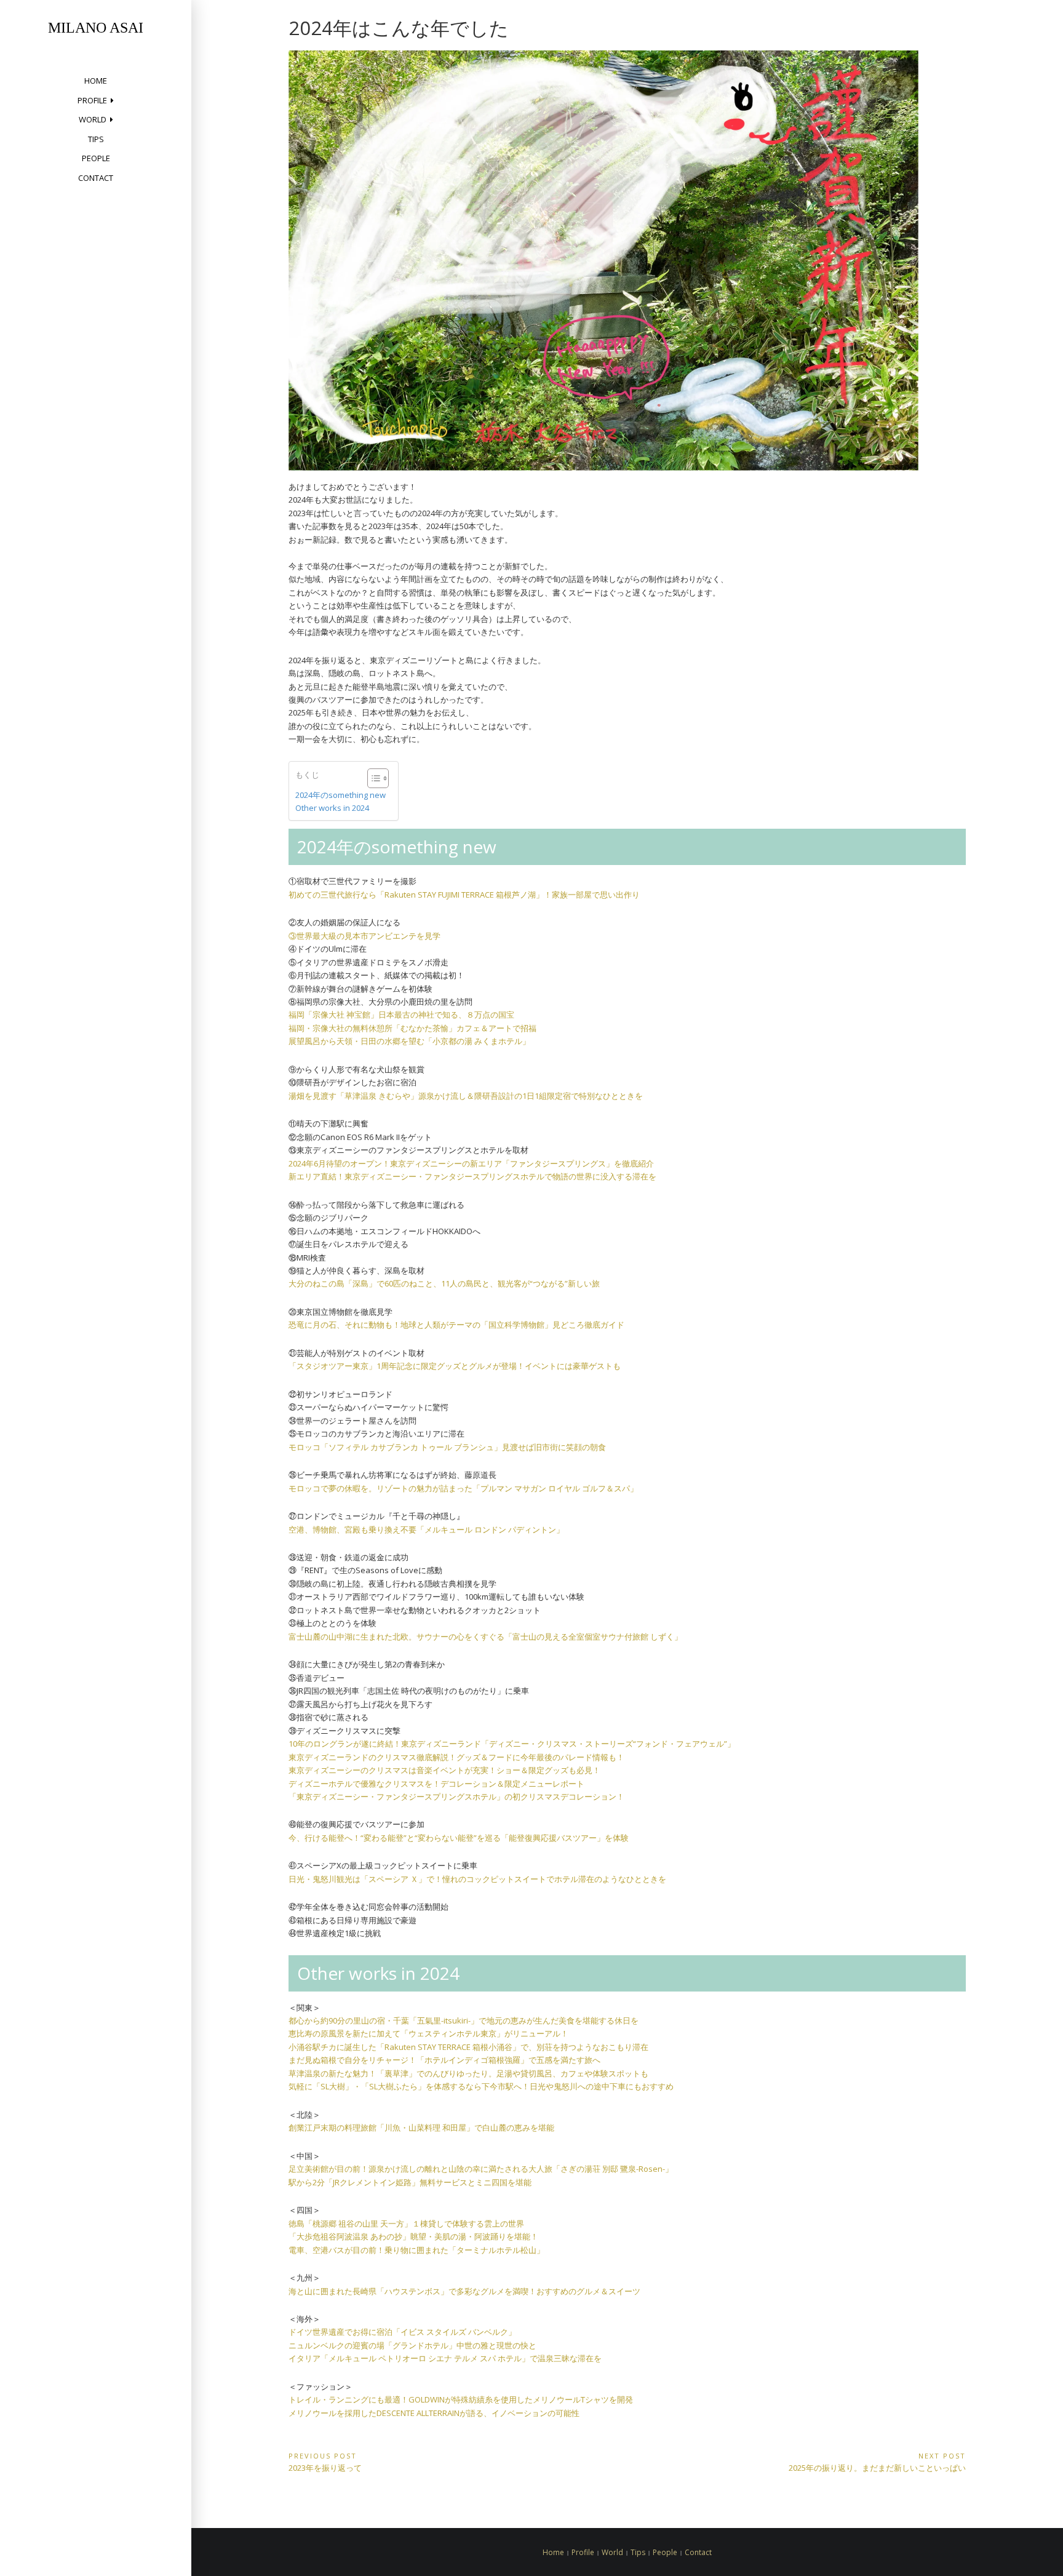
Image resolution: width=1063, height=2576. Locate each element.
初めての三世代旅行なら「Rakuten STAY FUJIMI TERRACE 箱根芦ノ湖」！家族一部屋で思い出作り (464, 895)
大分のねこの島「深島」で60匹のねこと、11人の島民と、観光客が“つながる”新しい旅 (444, 1283)
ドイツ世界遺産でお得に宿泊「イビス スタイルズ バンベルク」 (402, 2332)
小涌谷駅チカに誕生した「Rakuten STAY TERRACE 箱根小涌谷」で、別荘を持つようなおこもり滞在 (468, 2047)
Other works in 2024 (332, 808)
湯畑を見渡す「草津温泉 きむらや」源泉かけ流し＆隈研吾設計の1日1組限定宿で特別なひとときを (466, 1096)
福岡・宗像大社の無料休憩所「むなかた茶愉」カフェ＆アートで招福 (412, 1028)
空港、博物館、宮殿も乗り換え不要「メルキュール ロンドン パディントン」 (426, 1529)
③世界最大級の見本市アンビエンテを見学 (364, 936)
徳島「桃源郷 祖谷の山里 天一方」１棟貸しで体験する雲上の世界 (406, 2223)
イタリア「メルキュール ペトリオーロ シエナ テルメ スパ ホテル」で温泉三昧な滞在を (445, 2358)
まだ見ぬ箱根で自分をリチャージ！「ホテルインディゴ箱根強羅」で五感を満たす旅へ (444, 2060)
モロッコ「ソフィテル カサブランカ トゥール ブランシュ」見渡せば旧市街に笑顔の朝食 (447, 1447)
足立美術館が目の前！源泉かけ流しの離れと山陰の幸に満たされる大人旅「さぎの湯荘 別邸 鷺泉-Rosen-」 (481, 2169)
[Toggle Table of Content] (372, 778)
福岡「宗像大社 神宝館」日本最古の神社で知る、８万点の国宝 (401, 1015)
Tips (96, 139)
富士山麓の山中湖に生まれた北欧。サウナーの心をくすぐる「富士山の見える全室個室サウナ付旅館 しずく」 (485, 1637)
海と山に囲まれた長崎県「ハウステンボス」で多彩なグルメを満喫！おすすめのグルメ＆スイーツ (464, 2291)
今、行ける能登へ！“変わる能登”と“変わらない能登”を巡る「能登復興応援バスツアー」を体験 (459, 1838)
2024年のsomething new (340, 795)
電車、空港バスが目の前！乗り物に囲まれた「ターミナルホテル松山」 (416, 2250)
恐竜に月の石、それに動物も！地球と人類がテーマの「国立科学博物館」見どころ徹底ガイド (456, 1325)
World (93, 119)
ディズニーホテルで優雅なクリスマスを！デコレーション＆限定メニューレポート (436, 1784)
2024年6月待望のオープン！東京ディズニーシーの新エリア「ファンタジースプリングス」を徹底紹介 (471, 1163)
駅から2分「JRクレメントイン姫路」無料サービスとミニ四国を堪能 (410, 2182)
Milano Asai (96, 28)
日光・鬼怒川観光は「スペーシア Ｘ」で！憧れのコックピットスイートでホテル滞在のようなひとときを (477, 1879)
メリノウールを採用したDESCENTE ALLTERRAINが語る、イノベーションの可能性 (434, 2413)
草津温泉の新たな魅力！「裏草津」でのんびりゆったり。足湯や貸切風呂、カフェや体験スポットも (468, 2073)
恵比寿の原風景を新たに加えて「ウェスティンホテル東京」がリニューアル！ (428, 2033)
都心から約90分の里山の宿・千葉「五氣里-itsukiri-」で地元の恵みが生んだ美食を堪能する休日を (464, 2020)
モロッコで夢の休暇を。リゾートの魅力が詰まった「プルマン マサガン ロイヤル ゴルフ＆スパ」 (463, 1488)
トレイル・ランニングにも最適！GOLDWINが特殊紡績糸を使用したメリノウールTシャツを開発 (461, 2399)
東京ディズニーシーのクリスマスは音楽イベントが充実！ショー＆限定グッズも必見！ (444, 1770)
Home (96, 81)
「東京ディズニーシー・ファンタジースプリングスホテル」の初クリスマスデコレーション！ (456, 1796)
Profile (92, 100)
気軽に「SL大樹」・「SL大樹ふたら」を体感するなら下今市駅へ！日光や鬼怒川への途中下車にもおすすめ (481, 2086)
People (96, 158)
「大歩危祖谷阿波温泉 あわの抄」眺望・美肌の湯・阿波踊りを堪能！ (413, 2236)
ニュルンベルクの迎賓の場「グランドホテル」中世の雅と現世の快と (412, 2345)
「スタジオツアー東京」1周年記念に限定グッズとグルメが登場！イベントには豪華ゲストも (455, 1366)
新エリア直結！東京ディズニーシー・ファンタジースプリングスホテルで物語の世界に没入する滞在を (472, 1176)
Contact (96, 178)
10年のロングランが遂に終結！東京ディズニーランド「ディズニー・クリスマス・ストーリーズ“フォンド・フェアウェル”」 (512, 1744)
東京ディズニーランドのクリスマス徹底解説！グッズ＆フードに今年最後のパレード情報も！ (456, 1757)
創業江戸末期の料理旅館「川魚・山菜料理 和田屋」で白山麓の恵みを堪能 (421, 2127)
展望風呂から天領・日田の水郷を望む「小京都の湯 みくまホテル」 (409, 1041)
